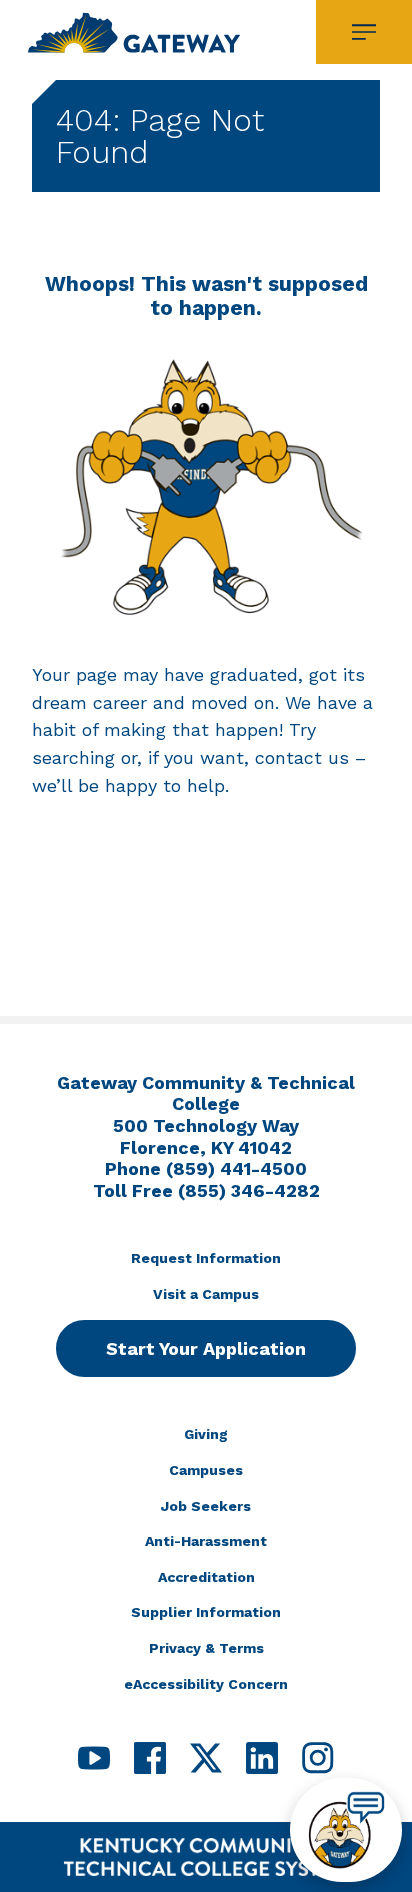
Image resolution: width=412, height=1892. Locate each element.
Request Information (206, 1258)
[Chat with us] (346, 1830)
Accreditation (206, 1577)
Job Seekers (206, 1506)
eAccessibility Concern (206, 1684)
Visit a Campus (206, 1294)
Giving (206, 1434)
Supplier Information (206, 1612)
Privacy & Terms (206, 1648)
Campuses (206, 1470)
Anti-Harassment (206, 1541)
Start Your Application (206, 1348)
